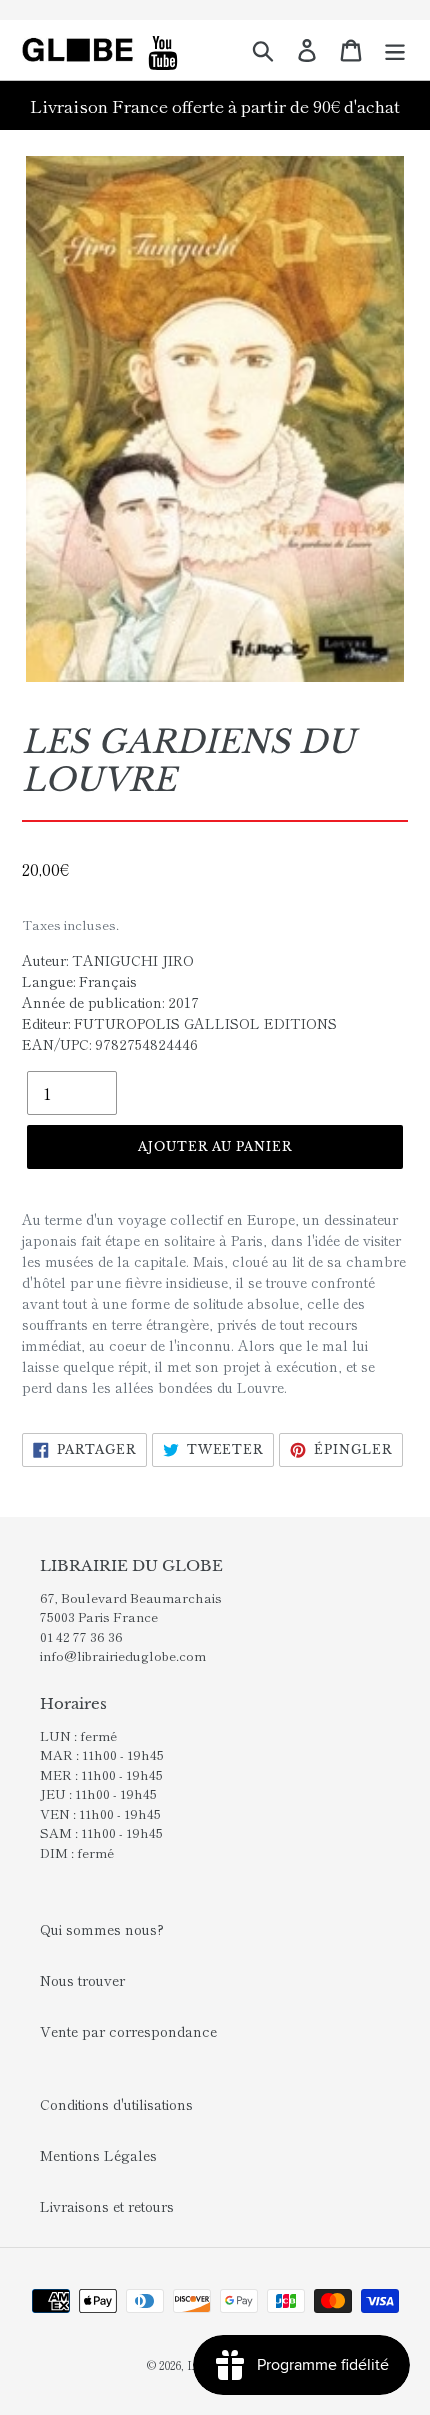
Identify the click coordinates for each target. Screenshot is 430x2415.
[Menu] (395, 50)
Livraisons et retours (107, 2206)
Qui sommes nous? (102, 1929)
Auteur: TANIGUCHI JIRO (108, 960)
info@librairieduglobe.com (123, 1655)
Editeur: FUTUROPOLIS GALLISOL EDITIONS (179, 1023)
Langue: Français (79, 981)
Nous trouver (82, 1980)
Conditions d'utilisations (116, 2104)
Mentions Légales (98, 2155)
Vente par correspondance (128, 2031)
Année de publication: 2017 (110, 1002)
